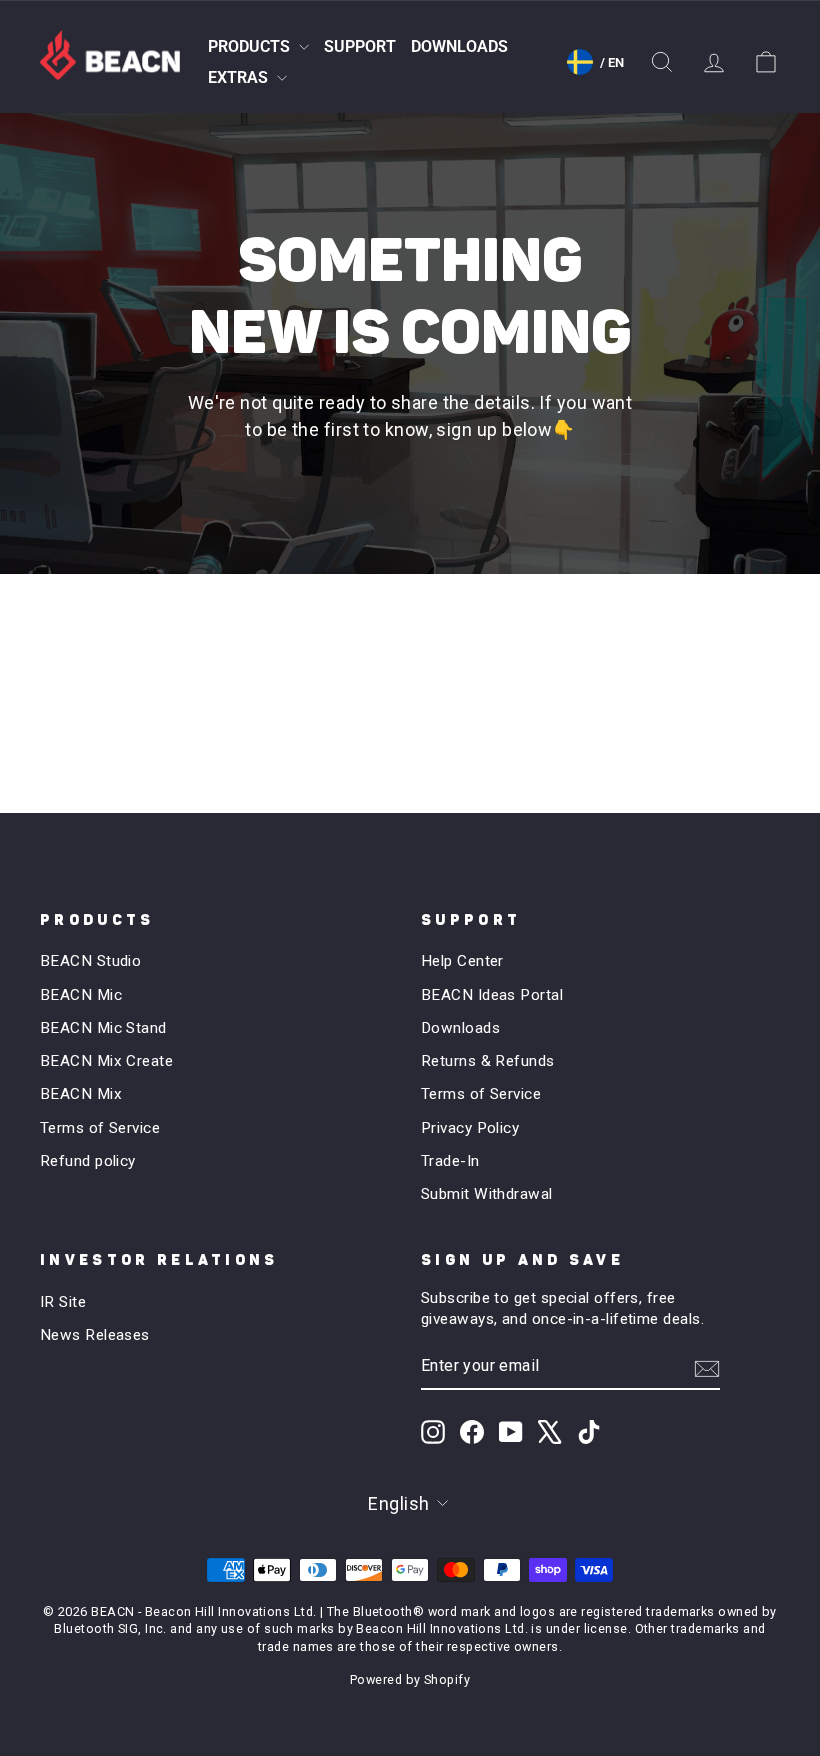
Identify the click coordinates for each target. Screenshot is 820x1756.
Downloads (459, 46)
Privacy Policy (470, 1128)
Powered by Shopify (410, 1679)
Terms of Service (100, 1128)
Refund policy (88, 1161)
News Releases (95, 1335)
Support (360, 46)
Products (251, 46)
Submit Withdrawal (487, 1194)
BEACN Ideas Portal (492, 995)
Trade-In (450, 1161)
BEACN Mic (81, 995)
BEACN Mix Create (106, 1061)
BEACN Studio (90, 961)
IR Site (63, 1302)
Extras (240, 77)
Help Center (462, 961)
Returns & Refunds (488, 1061)
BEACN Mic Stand (103, 1028)
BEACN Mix (81, 1094)
